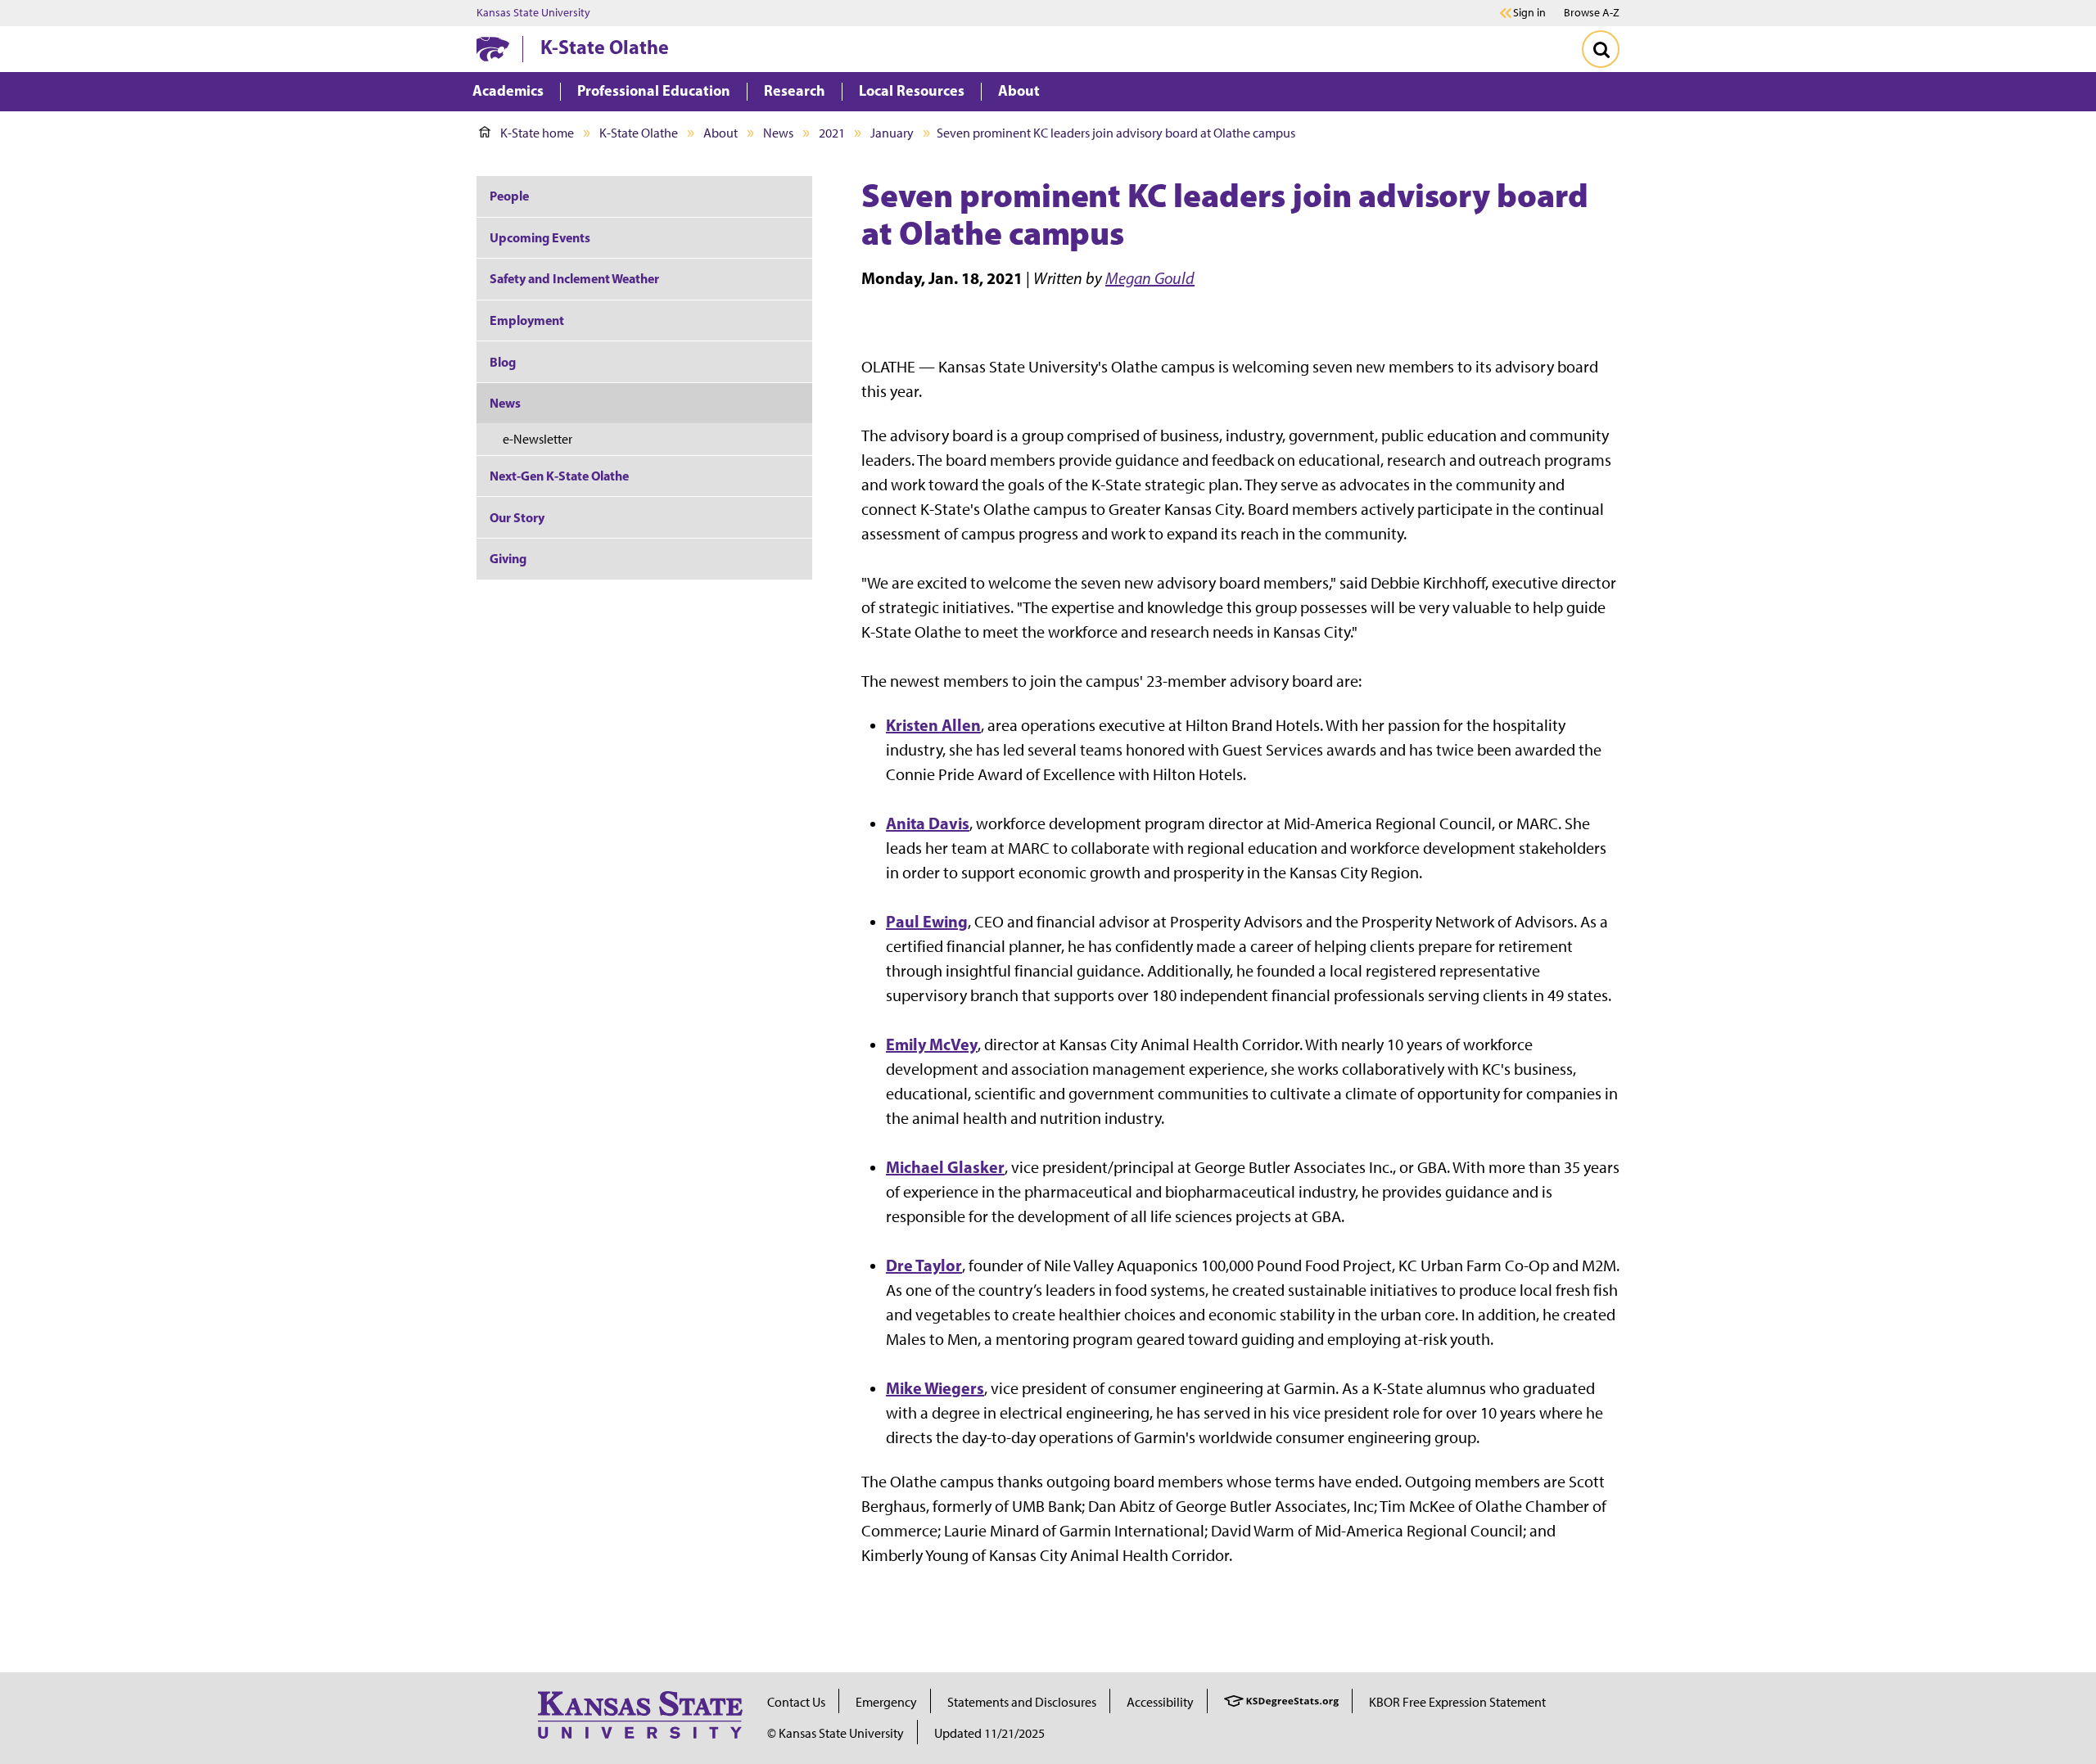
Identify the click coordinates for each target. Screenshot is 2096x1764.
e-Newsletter (538, 439)
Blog (503, 362)
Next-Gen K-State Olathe (559, 476)
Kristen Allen (933, 725)
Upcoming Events (540, 237)
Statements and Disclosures (1022, 1702)
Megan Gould (1150, 278)
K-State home (537, 133)
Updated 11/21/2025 (989, 1733)
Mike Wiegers (935, 1388)
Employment (527, 320)
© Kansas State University (836, 1733)
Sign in (1529, 13)
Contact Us (796, 1702)
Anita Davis (928, 823)
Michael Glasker (945, 1167)
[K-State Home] (493, 49)
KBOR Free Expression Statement (1457, 1702)
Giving (508, 558)
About (720, 133)
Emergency (886, 1702)
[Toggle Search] (1601, 49)
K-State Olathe (605, 47)
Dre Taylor (924, 1265)
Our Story (517, 517)
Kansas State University (533, 13)
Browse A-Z (1592, 13)
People (509, 196)
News (778, 133)
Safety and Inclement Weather (574, 278)
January (892, 133)
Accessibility (1160, 1702)
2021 (832, 133)
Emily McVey (932, 1044)
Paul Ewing (927, 921)
